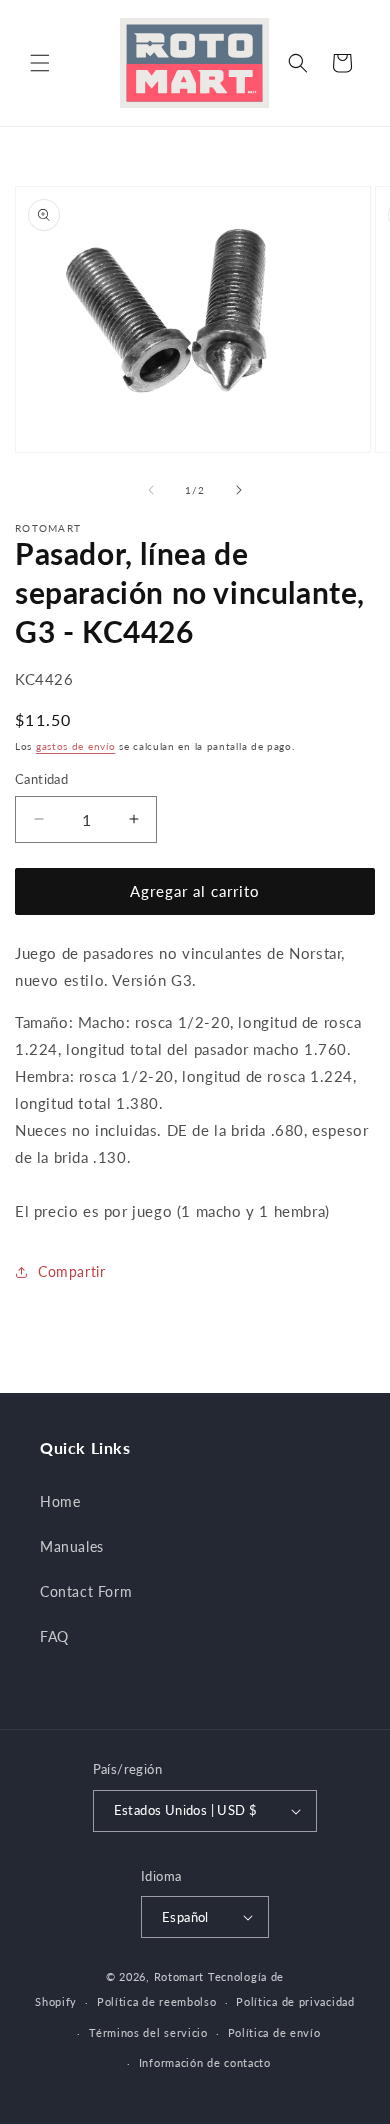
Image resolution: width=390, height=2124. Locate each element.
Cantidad (41, 779)
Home (60, 1501)
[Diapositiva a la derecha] (239, 490)
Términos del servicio (148, 2032)
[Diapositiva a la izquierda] (151, 490)
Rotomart (179, 1976)
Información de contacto (205, 2062)
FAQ (54, 1636)
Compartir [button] (71, 1271)
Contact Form (86, 1591)
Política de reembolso (157, 2001)
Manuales (72, 1546)
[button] (40, 63)
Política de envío (274, 2032)
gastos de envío (76, 746)
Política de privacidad (295, 2001)
